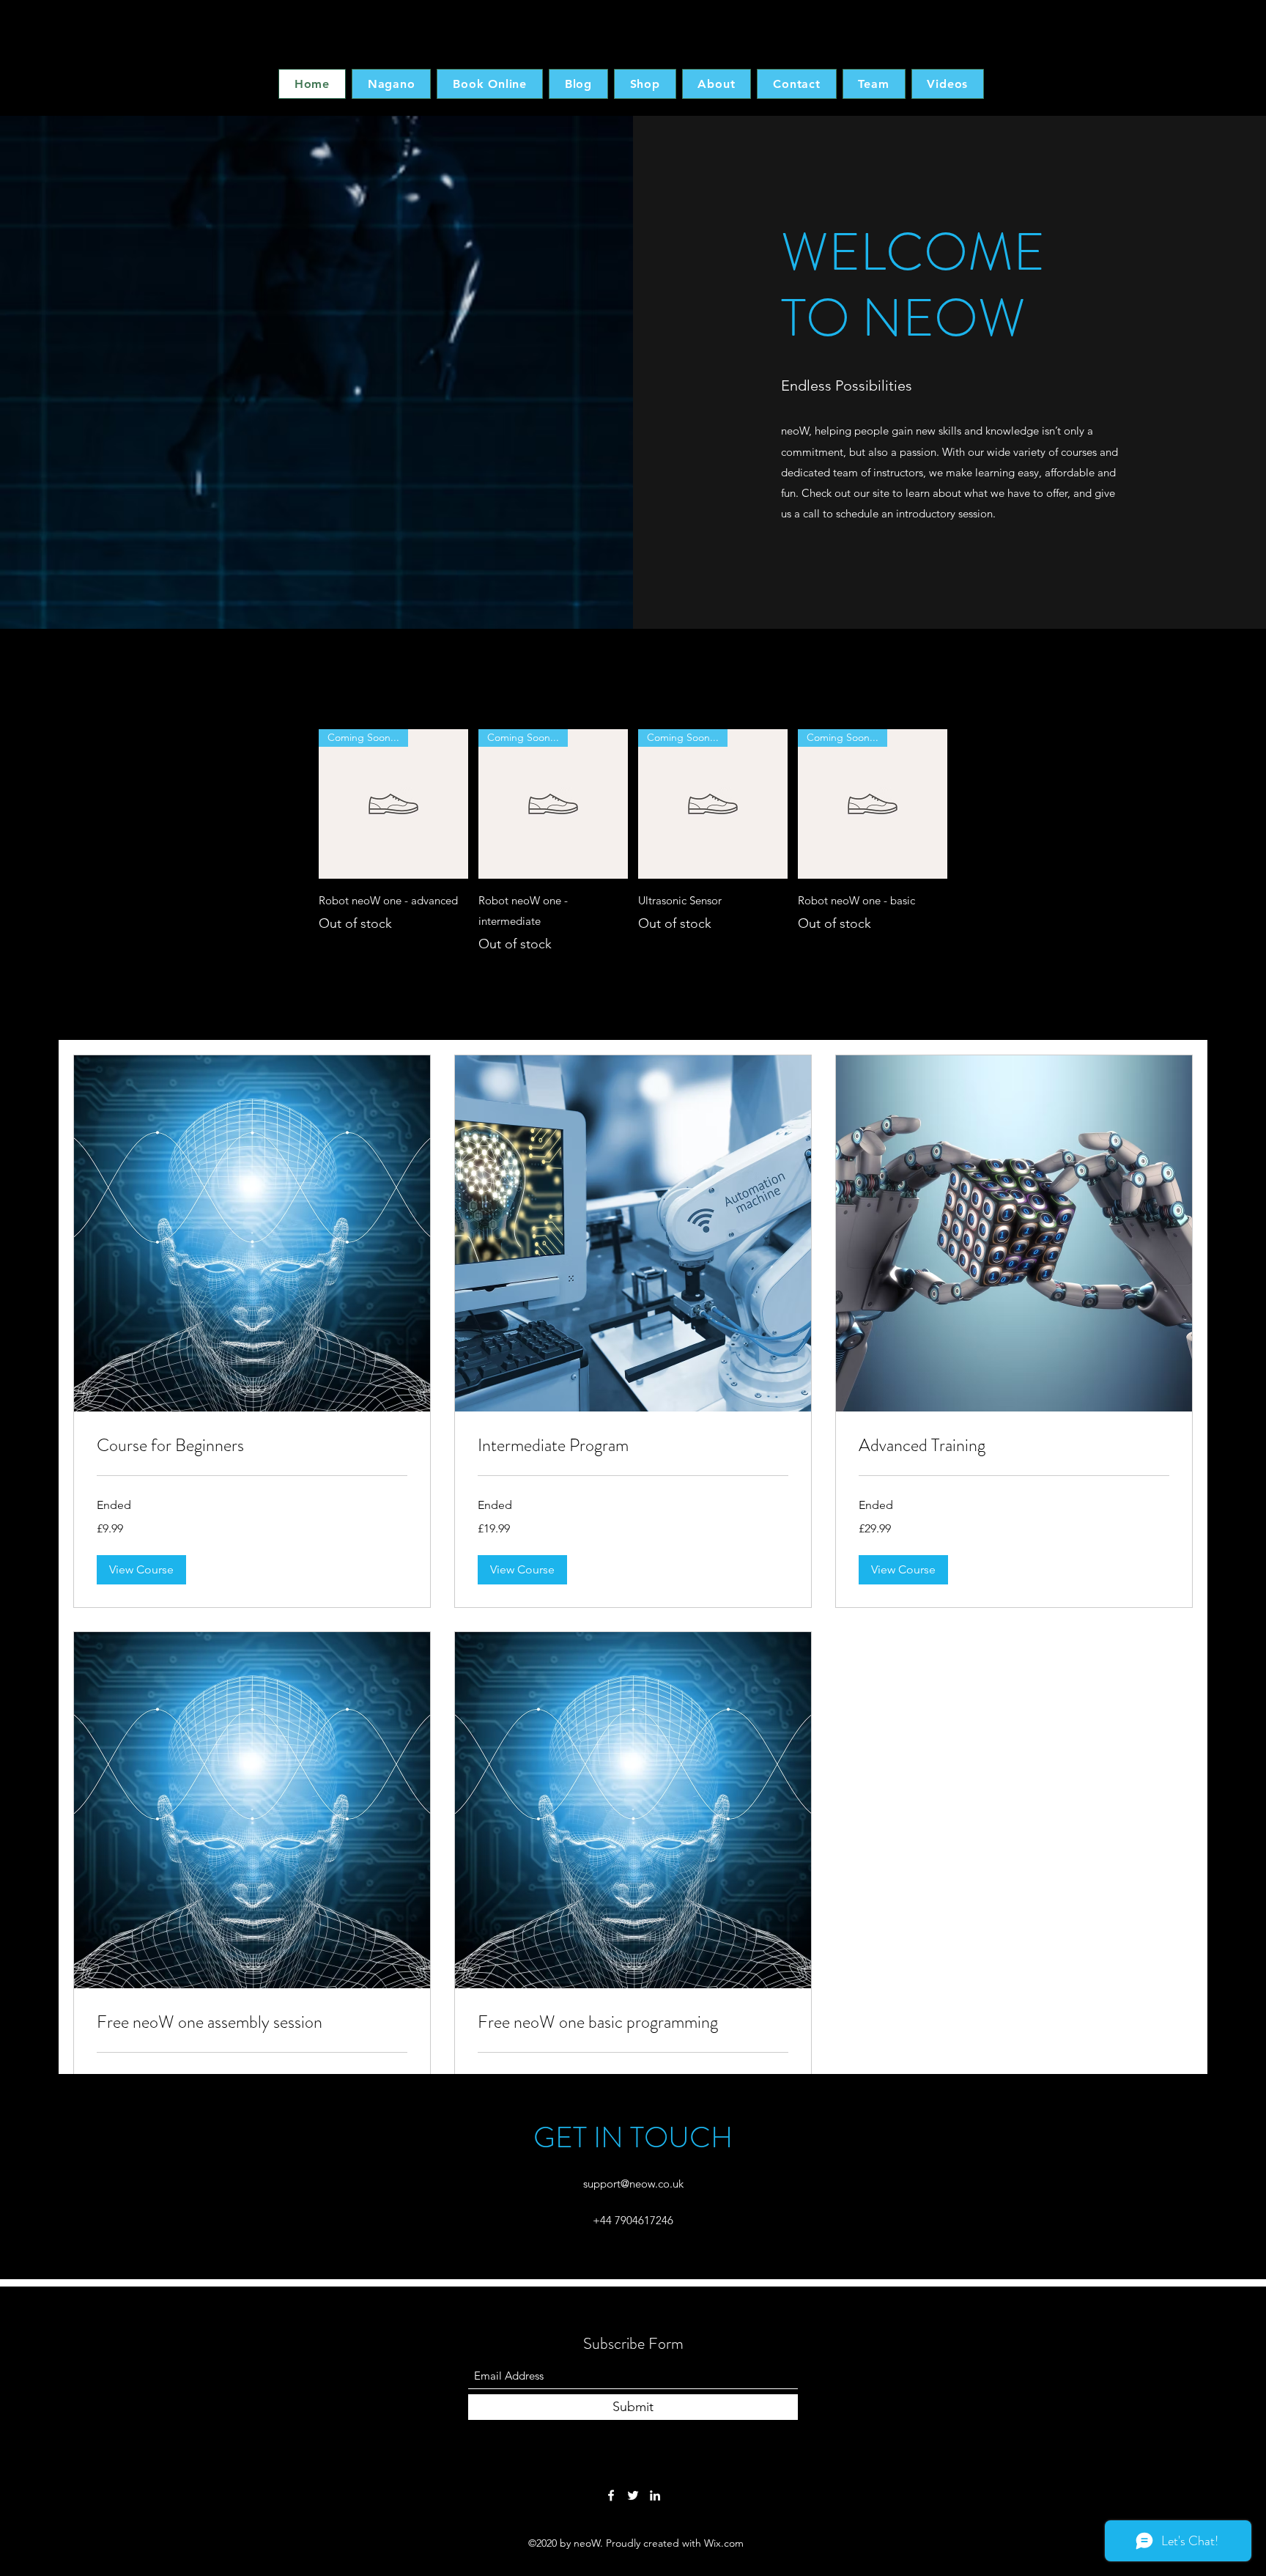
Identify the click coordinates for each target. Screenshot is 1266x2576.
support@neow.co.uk (633, 2184)
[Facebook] (611, 2495)
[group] (633, 842)
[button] (141, 1570)
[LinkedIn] (655, 2495)
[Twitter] (633, 2495)
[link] (252, 1446)
